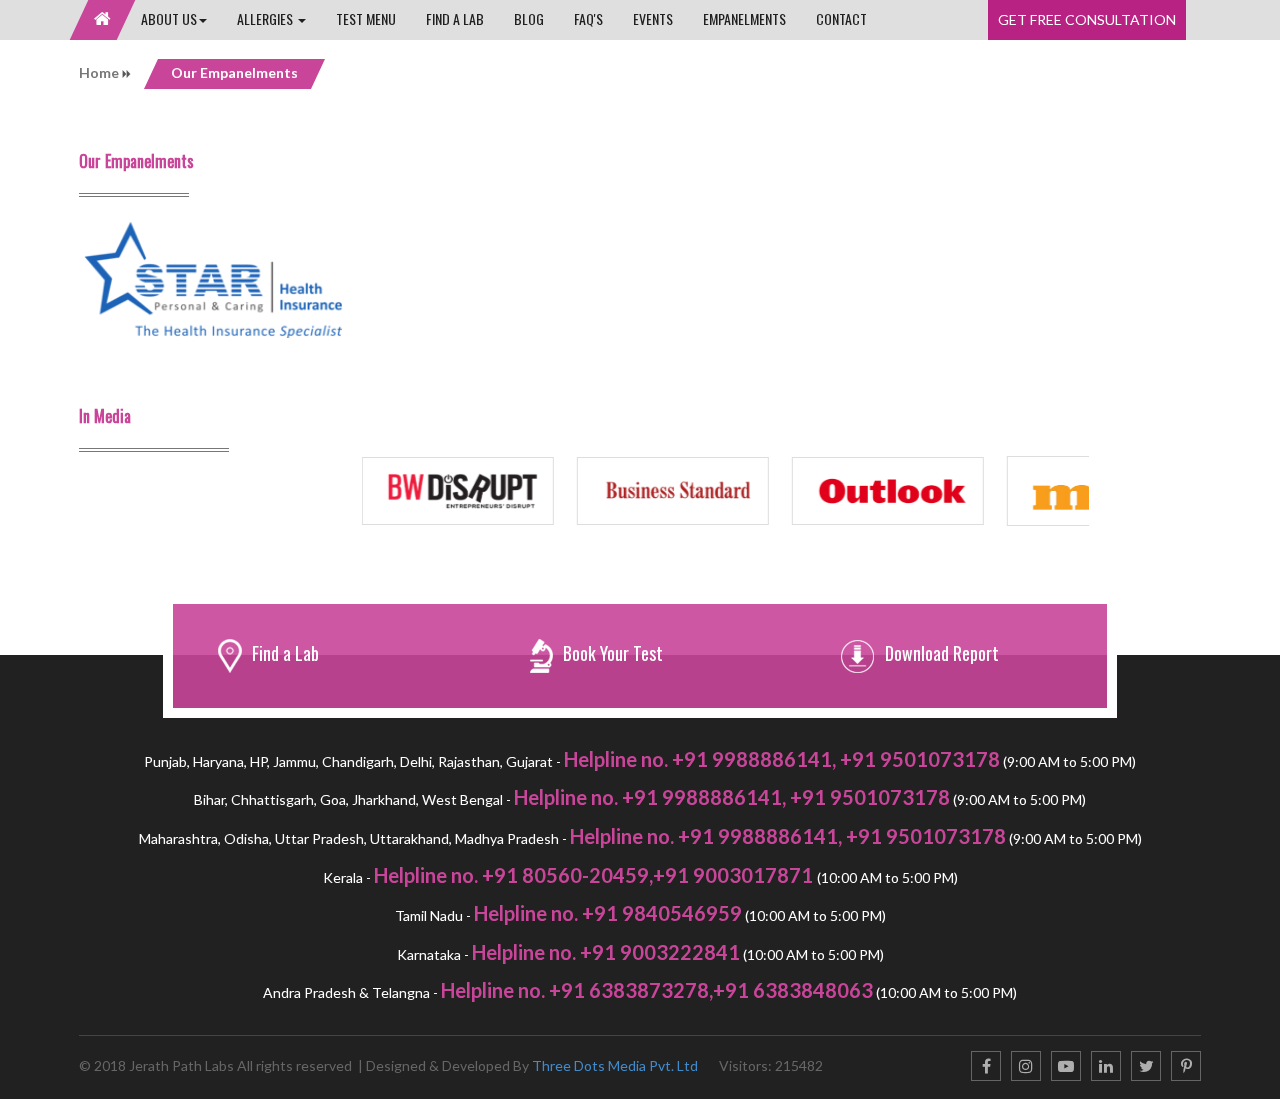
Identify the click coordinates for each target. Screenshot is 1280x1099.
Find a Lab (455, 18)
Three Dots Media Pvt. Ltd (615, 1065)
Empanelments (744, 18)
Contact (841, 18)
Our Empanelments (234, 72)
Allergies (266, 18)
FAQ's (588, 18)
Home (100, 72)
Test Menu (366, 18)
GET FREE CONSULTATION (1087, 19)
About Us (169, 18)
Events (653, 18)
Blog (529, 18)
